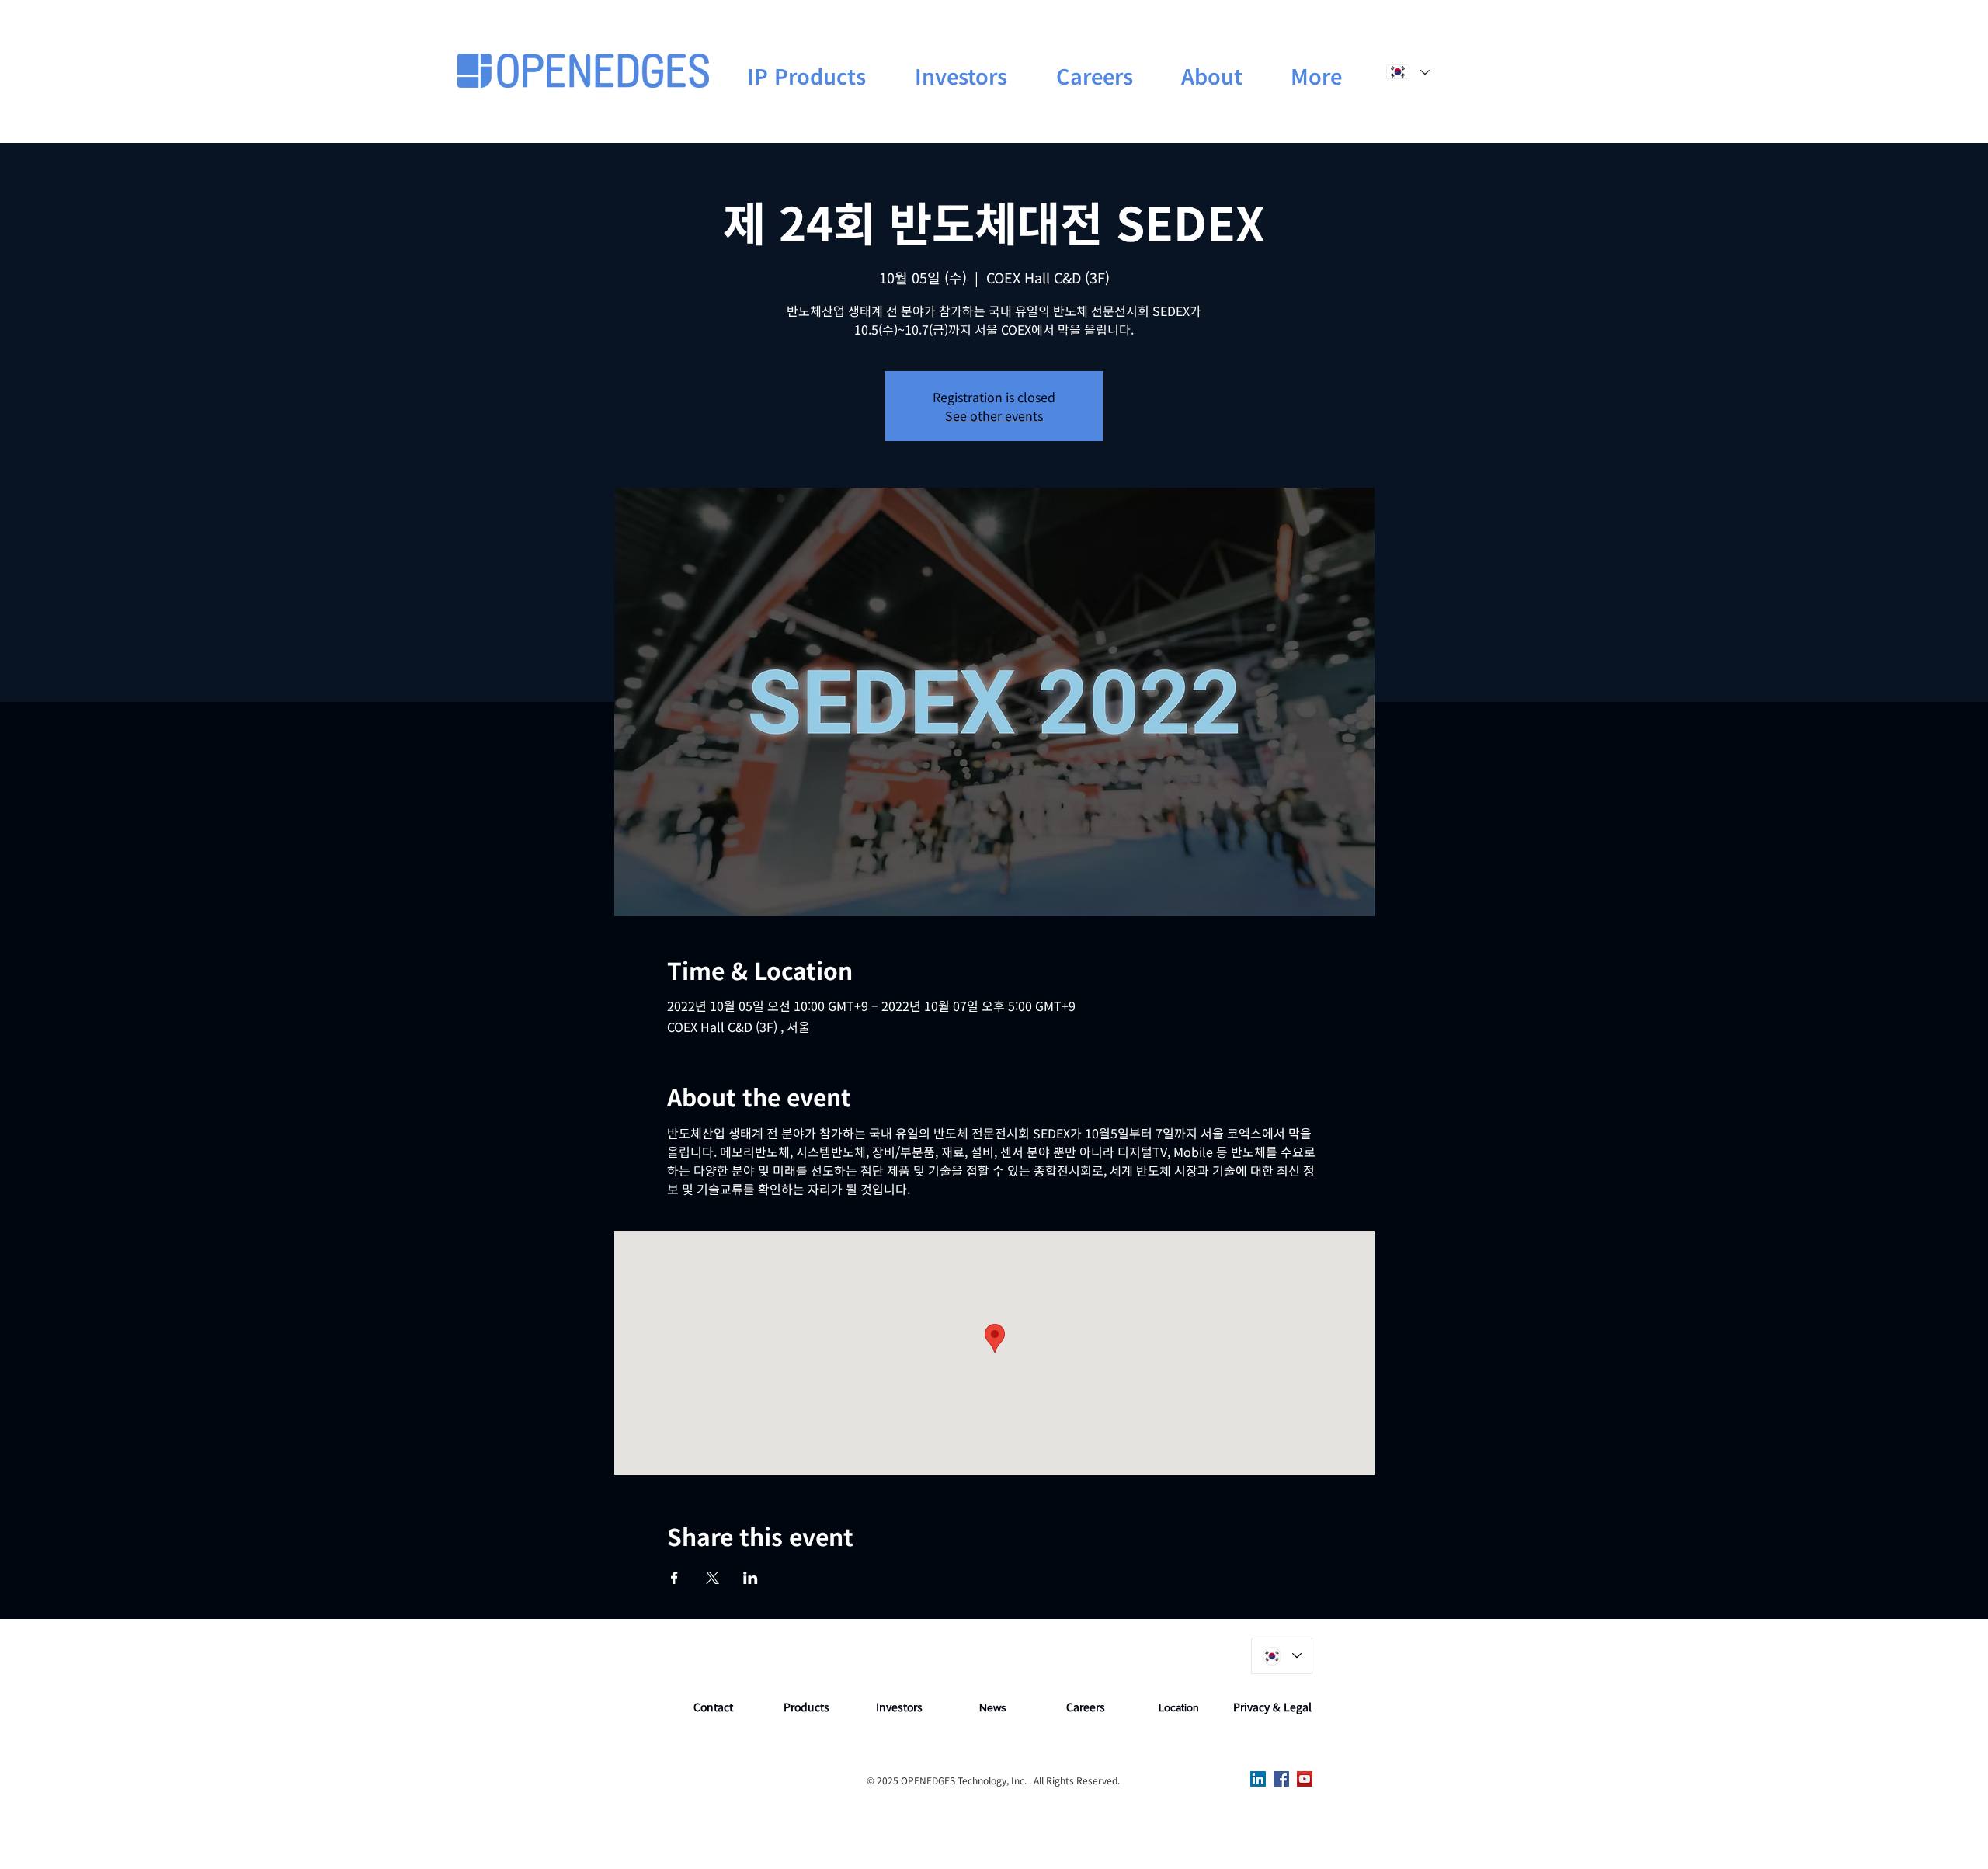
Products (806, 1707)
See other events (994, 415)
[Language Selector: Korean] (1408, 72)
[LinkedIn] (1258, 1779)
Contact (713, 1707)
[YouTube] (1305, 1779)
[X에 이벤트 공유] (712, 1578)
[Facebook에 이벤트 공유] (674, 1578)
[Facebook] (1281, 1779)
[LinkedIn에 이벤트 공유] (751, 1578)
